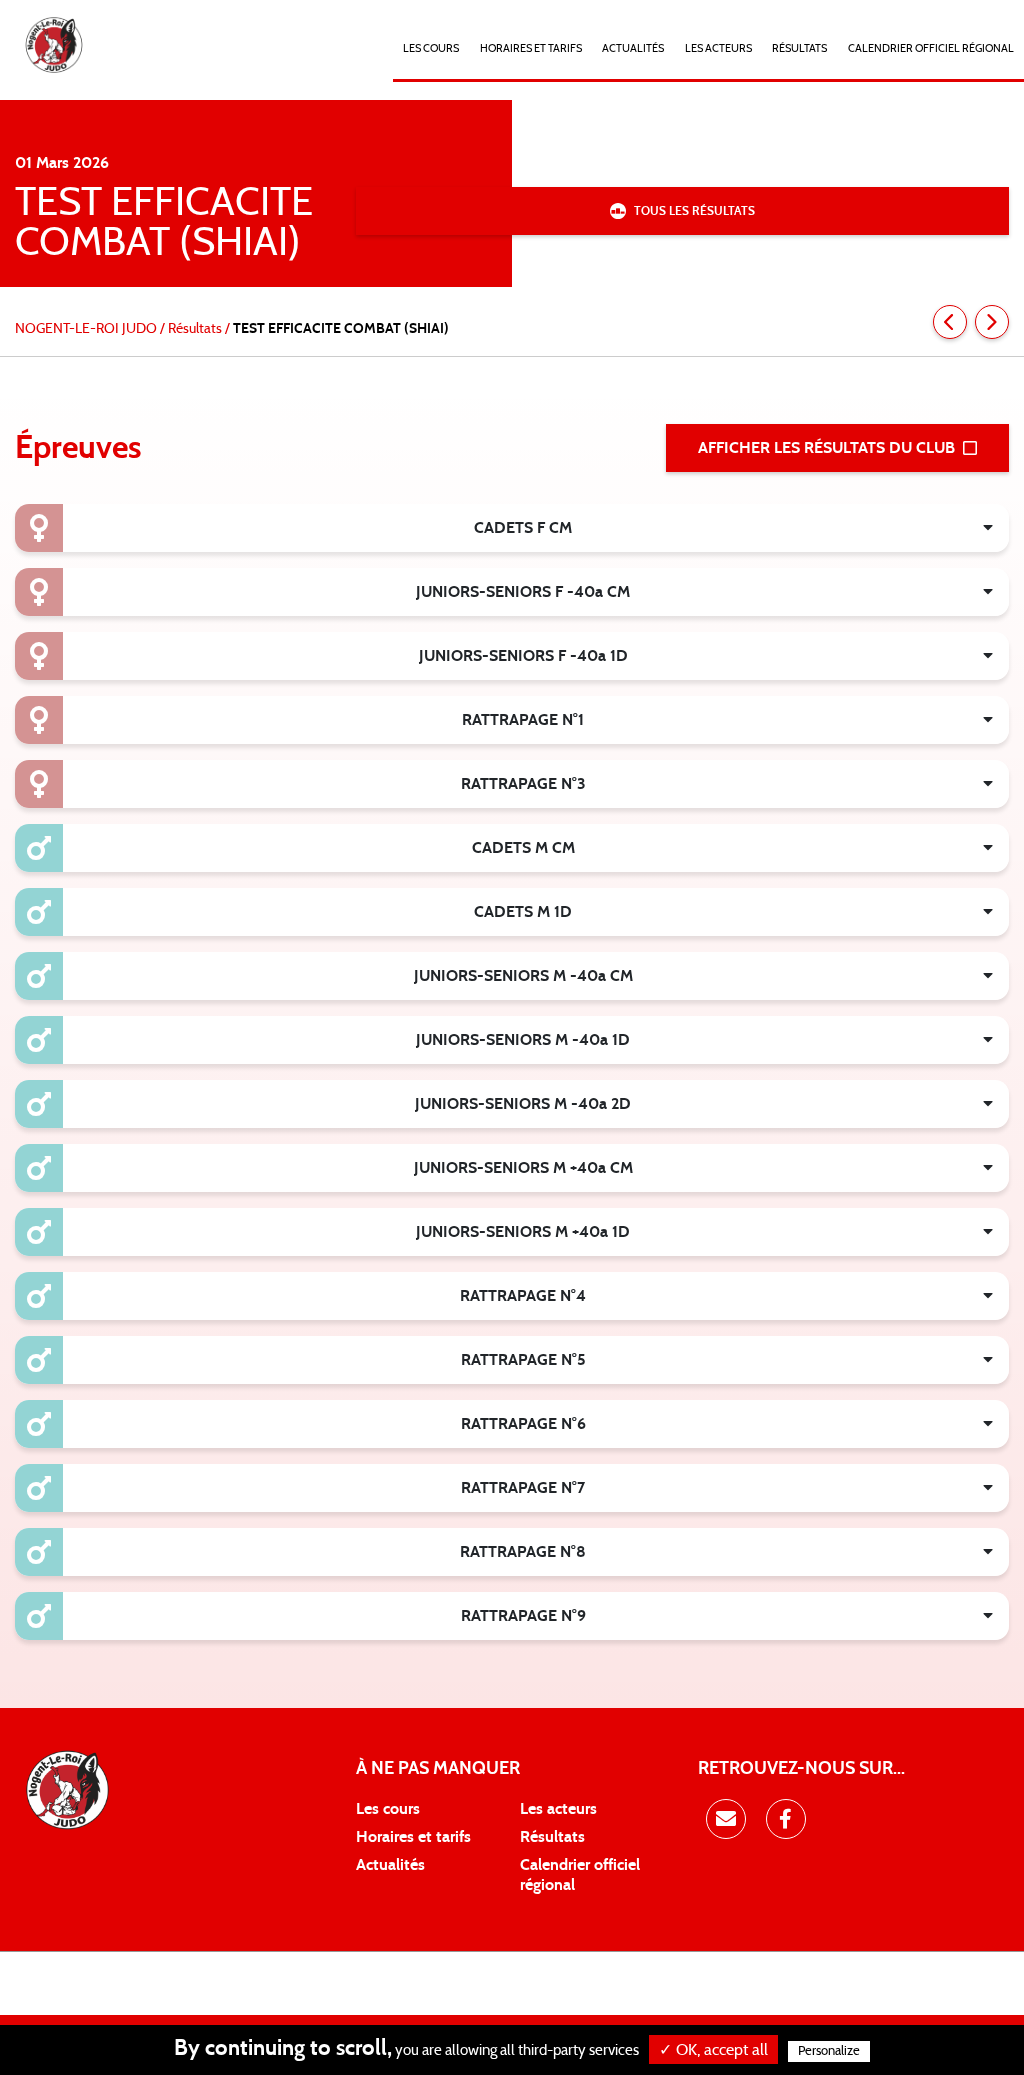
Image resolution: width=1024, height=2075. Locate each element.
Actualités (633, 48)
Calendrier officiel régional (931, 48)
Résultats (799, 48)
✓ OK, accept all (713, 2050)
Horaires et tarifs (413, 1837)
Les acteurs (718, 48)
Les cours (431, 48)
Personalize (829, 2051)
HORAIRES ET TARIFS (531, 48)
